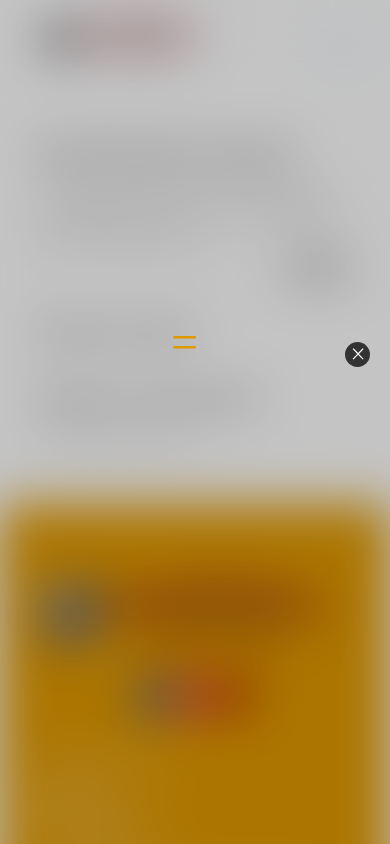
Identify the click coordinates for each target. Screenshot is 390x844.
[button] (357, 354)
